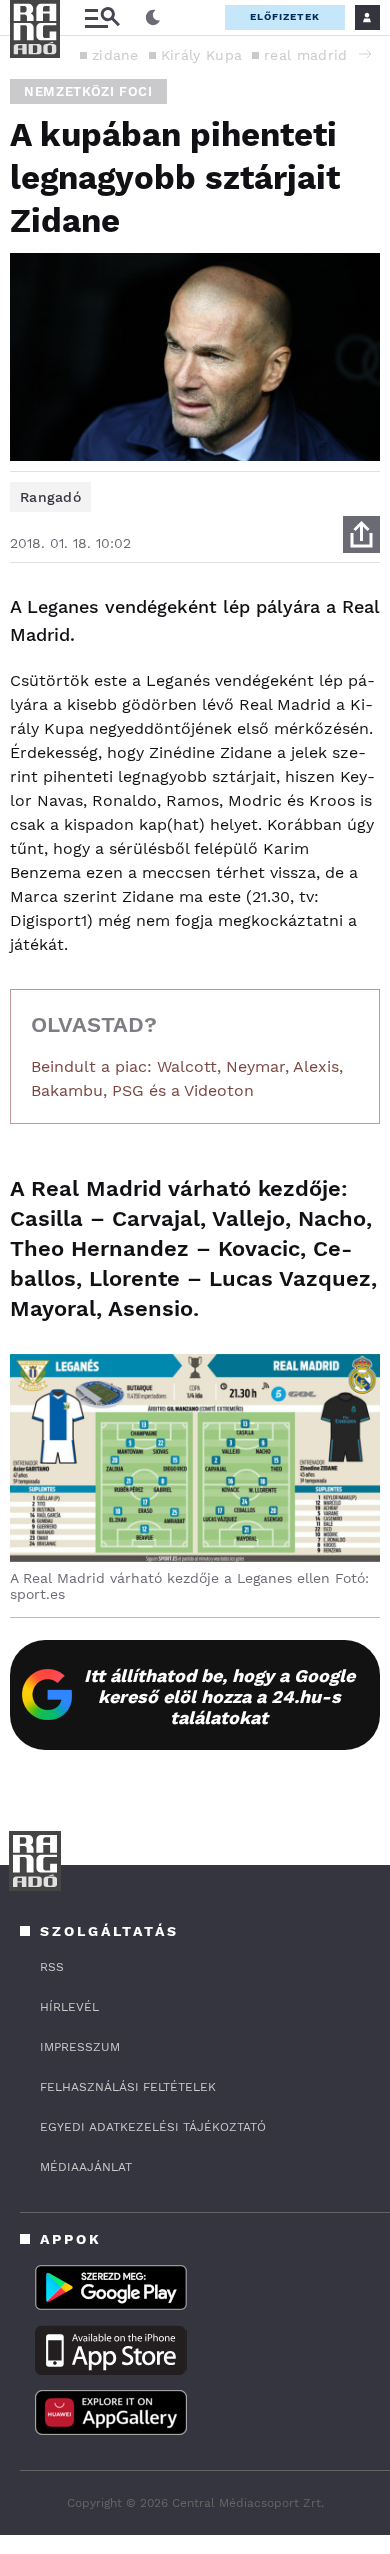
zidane (115, 55)
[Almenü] (102, 17)
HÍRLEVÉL (69, 2007)
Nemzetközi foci (88, 91)
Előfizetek (285, 16)
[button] (365, 54)
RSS (52, 1967)
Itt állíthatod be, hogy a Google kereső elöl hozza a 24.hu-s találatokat (219, 1696)
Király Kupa (201, 55)
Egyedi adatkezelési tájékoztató (153, 2127)
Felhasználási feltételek (128, 2087)
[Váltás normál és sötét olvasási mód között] (153, 18)
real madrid (305, 55)
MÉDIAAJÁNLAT (86, 2167)
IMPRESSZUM (80, 2047)
